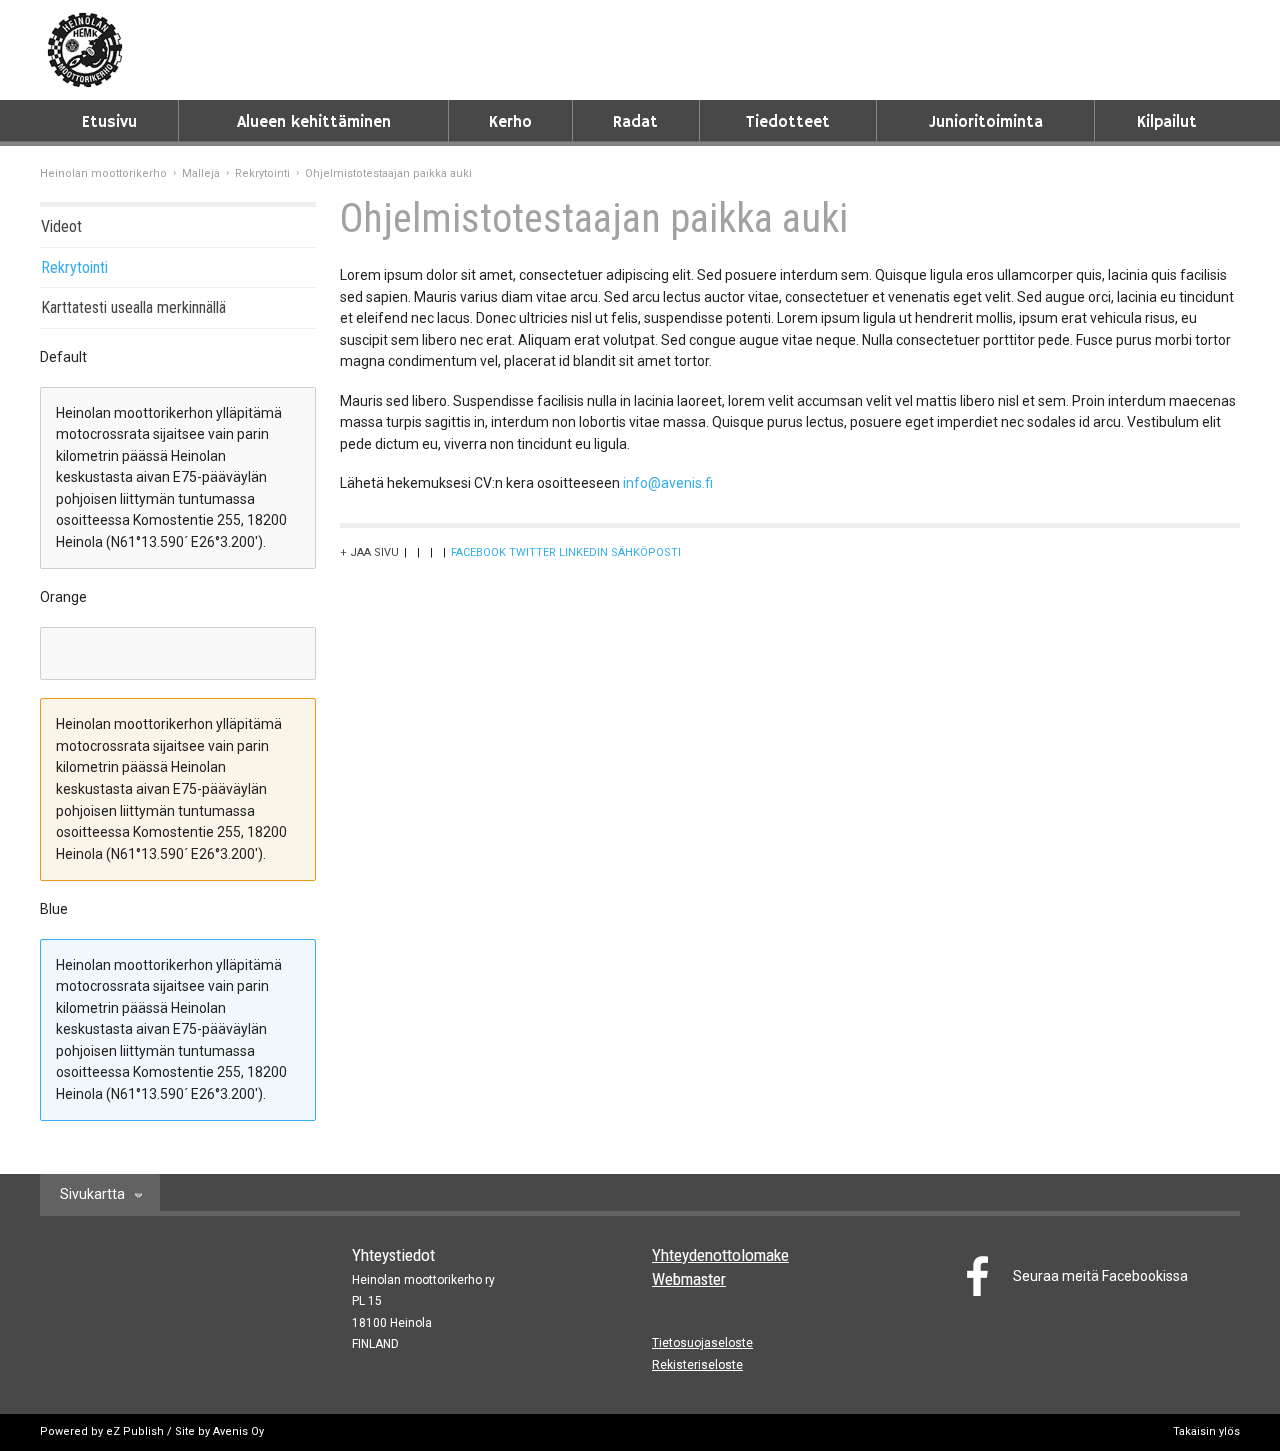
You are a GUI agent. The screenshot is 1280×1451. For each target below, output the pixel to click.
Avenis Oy (238, 1431)
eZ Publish (135, 1431)
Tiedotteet (788, 122)
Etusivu (109, 122)
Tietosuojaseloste (702, 1343)
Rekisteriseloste (697, 1365)
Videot (61, 226)
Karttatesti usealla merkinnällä (133, 307)
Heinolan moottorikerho (103, 173)
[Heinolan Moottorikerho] (85, 50)
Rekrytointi (262, 173)
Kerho (510, 122)
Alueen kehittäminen (314, 122)
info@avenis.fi (668, 483)
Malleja (201, 173)
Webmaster (689, 1279)
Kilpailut (1167, 122)
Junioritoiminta (986, 122)
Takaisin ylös (1206, 1431)
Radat (635, 122)
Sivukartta (92, 1194)
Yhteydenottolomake (720, 1255)
